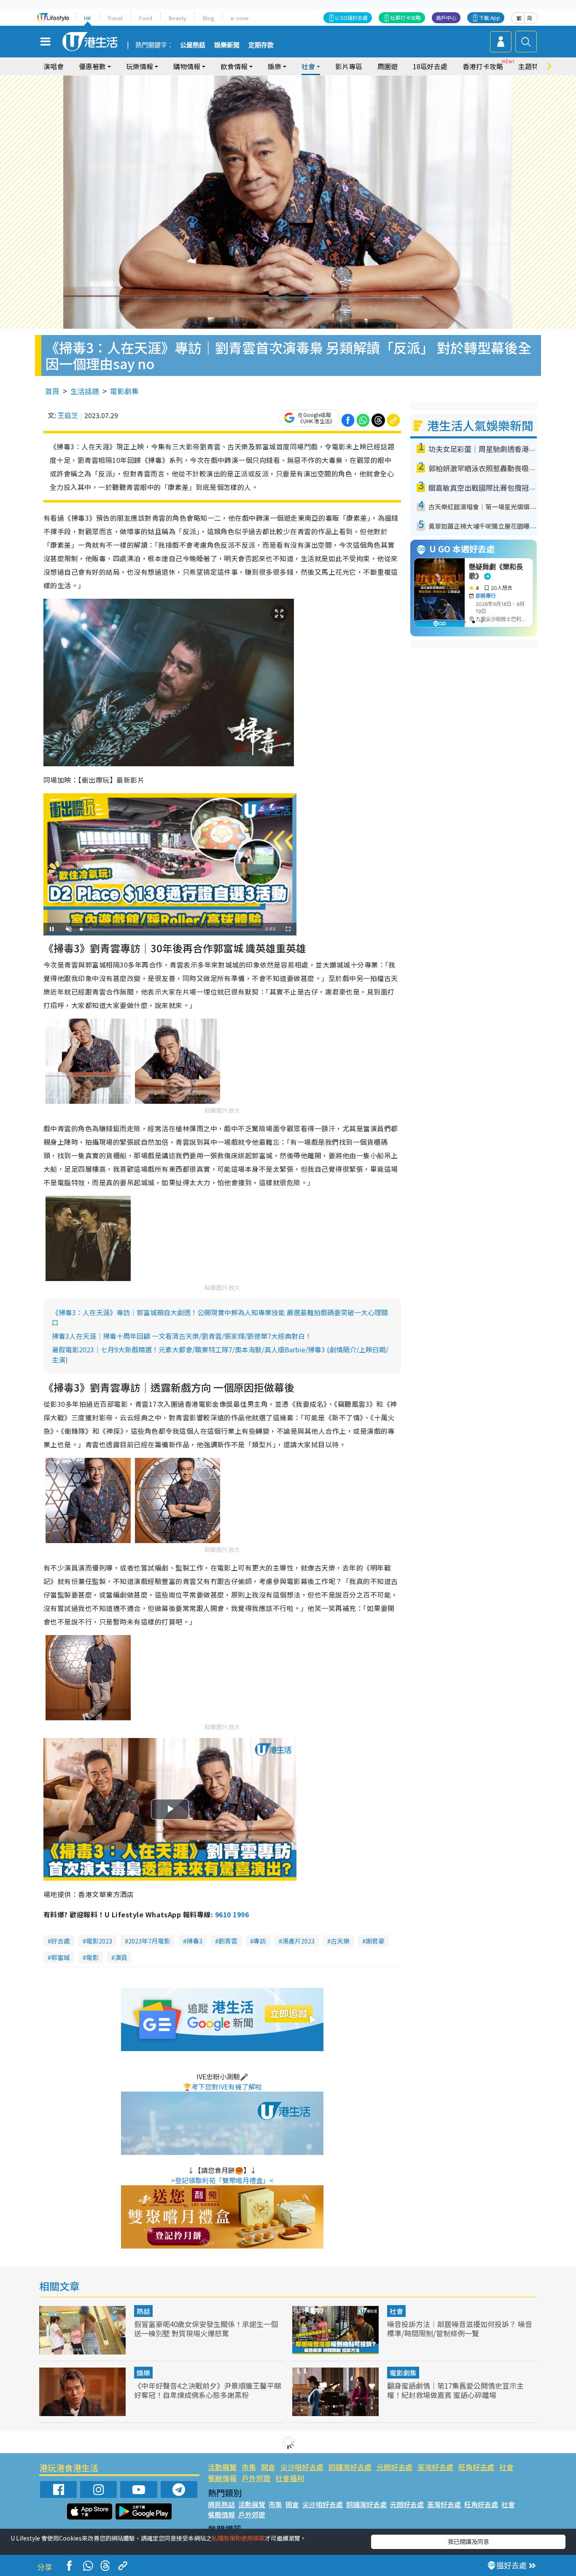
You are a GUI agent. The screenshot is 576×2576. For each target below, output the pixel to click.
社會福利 (290, 2478)
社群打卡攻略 (406, 18)
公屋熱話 (193, 45)
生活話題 (85, 391)
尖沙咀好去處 (302, 2467)
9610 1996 (232, 1914)
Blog (209, 18)
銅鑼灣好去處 (350, 2467)
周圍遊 (388, 66)
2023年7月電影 (149, 1941)
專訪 (260, 1941)
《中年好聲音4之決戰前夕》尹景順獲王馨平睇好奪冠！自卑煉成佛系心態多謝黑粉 (208, 2390)
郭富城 (61, 1957)
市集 (249, 2467)
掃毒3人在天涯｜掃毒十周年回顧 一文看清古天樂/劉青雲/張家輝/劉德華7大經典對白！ (182, 1336)
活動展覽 (222, 2467)
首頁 (52, 391)
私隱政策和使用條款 (238, 2538)
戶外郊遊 (256, 2478)
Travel (115, 18)
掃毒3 (194, 1941)
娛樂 (143, 2373)
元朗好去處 (394, 2467)
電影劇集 (124, 391)
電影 (92, 1957)
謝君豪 (375, 1941)
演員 (121, 1957)
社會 (396, 2311)
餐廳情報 (222, 2478)
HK (87, 18)
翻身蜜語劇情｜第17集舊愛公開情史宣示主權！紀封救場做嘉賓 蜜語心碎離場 (455, 2390)
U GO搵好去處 (351, 18)
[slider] (169, 929)
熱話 (143, 2311)
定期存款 (261, 45)
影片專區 (349, 66)
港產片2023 (298, 1941)
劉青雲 (228, 1941)
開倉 (268, 2467)
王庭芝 (68, 415)
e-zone (240, 18)
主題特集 (532, 66)
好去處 (61, 1941)
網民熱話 (221, 2504)
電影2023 (99, 1941)
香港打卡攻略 (483, 66)
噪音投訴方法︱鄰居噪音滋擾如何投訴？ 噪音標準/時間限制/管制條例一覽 (460, 2329)
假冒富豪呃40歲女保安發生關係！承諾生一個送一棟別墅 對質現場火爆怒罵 (206, 2329)
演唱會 (54, 66)
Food (146, 18)
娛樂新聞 (227, 45)
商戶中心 (446, 18)
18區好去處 (430, 66)
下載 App (490, 18)
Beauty (178, 18)
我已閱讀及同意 (468, 2541)
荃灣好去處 (435, 2467)
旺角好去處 (476, 2467)
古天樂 (340, 1941)
